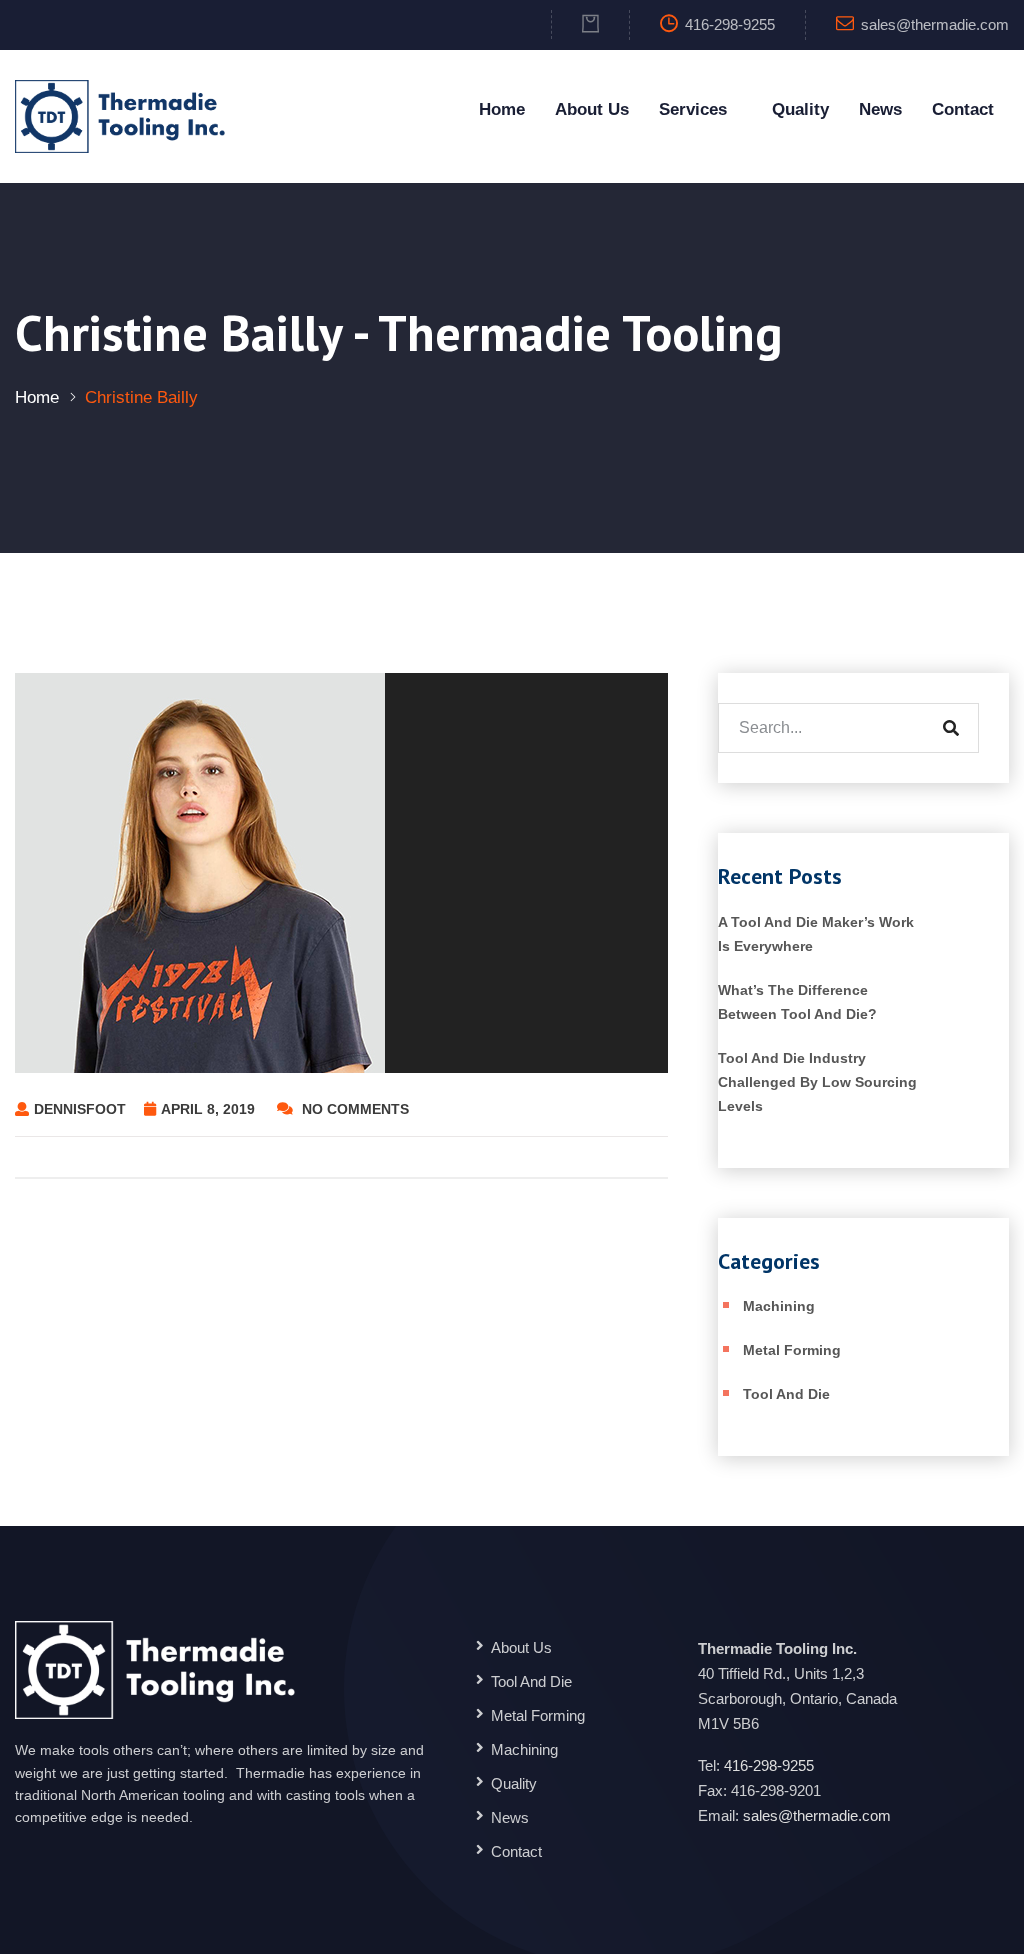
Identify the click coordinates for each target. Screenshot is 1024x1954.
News (880, 109)
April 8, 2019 (210, 1109)
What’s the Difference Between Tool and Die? (797, 1002)
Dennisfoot (80, 1109)
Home (502, 109)
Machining (779, 1306)
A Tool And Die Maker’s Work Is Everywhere (816, 934)
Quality (800, 109)
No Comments (353, 1109)
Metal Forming (792, 1350)
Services (693, 109)
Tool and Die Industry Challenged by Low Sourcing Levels (817, 1082)
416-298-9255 (769, 1765)
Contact (963, 109)
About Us (592, 109)
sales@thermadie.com (935, 24)
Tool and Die (786, 1394)
